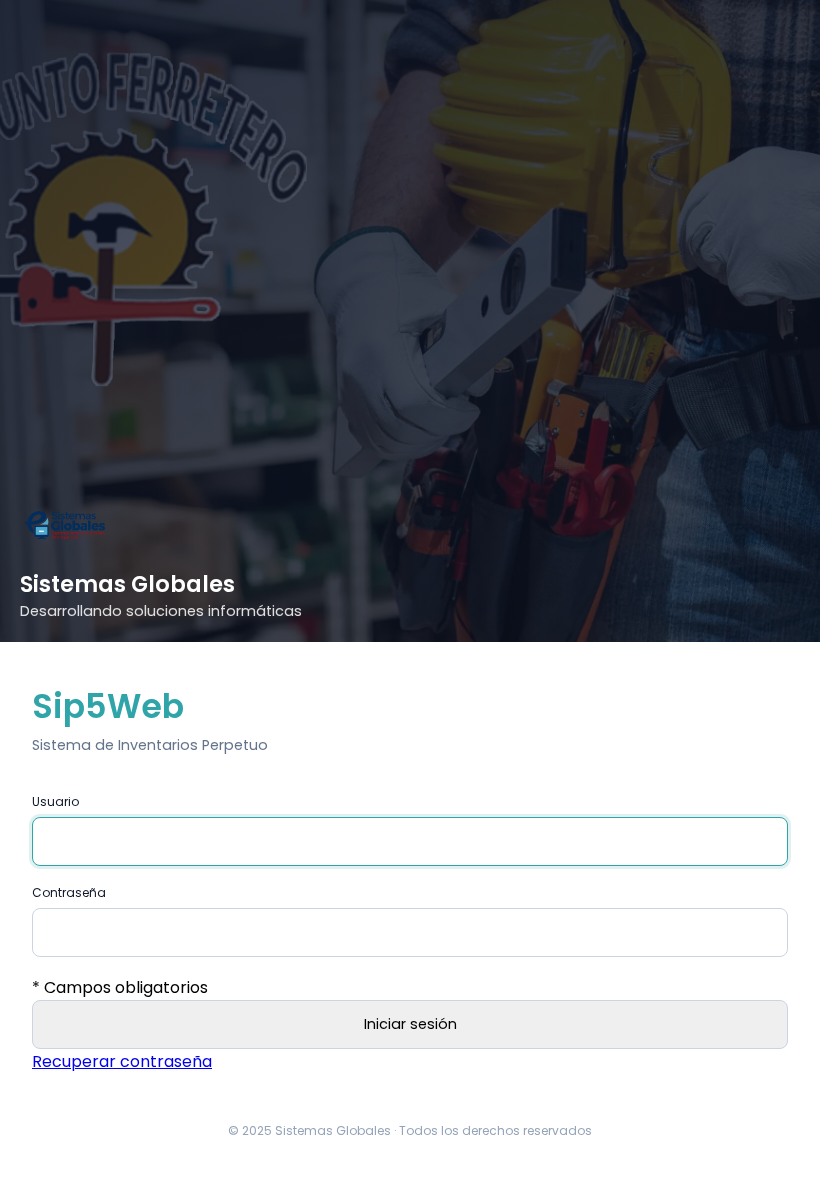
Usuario (55, 801)
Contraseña (69, 892)
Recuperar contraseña (122, 1061)
